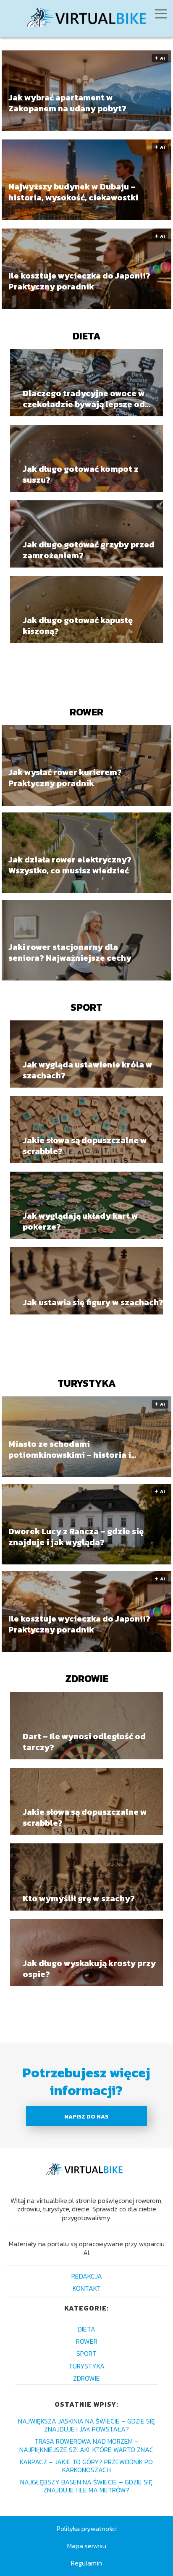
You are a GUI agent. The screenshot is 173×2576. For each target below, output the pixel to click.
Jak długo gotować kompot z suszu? (81, 474)
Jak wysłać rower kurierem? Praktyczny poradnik (65, 778)
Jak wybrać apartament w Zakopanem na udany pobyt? (67, 103)
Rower (86, 712)
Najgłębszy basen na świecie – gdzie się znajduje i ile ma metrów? (86, 2486)
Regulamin (86, 2563)
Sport (86, 1007)
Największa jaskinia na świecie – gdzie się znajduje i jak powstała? (86, 2425)
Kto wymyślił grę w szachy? (79, 1898)
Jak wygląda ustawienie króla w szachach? (88, 1070)
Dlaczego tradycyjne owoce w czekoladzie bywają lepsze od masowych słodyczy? (84, 399)
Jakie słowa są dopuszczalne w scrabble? (85, 1146)
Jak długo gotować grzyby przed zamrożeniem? (89, 550)
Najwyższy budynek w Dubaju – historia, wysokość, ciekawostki (73, 192)
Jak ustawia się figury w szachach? (93, 1302)
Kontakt (87, 2288)
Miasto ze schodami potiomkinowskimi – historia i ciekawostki (70, 1449)
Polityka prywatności (87, 2529)
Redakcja (87, 2276)
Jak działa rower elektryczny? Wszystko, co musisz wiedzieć (70, 865)
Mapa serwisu (87, 2546)
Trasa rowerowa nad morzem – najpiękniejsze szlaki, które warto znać (86, 2445)
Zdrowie (87, 1678)
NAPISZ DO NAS (86, 2116)
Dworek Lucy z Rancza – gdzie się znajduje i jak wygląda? (76, 1537)
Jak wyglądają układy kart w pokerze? (80, 1221)
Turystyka (87, 1383)
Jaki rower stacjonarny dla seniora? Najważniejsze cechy (70, 953)
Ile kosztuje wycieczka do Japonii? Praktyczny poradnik (79, 281)
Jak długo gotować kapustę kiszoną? (78, 626)
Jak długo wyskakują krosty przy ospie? (89, 1969)
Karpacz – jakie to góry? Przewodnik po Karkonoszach (86, 2466)
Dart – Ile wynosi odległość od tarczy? (84, 1742)
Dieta (87, 336)
